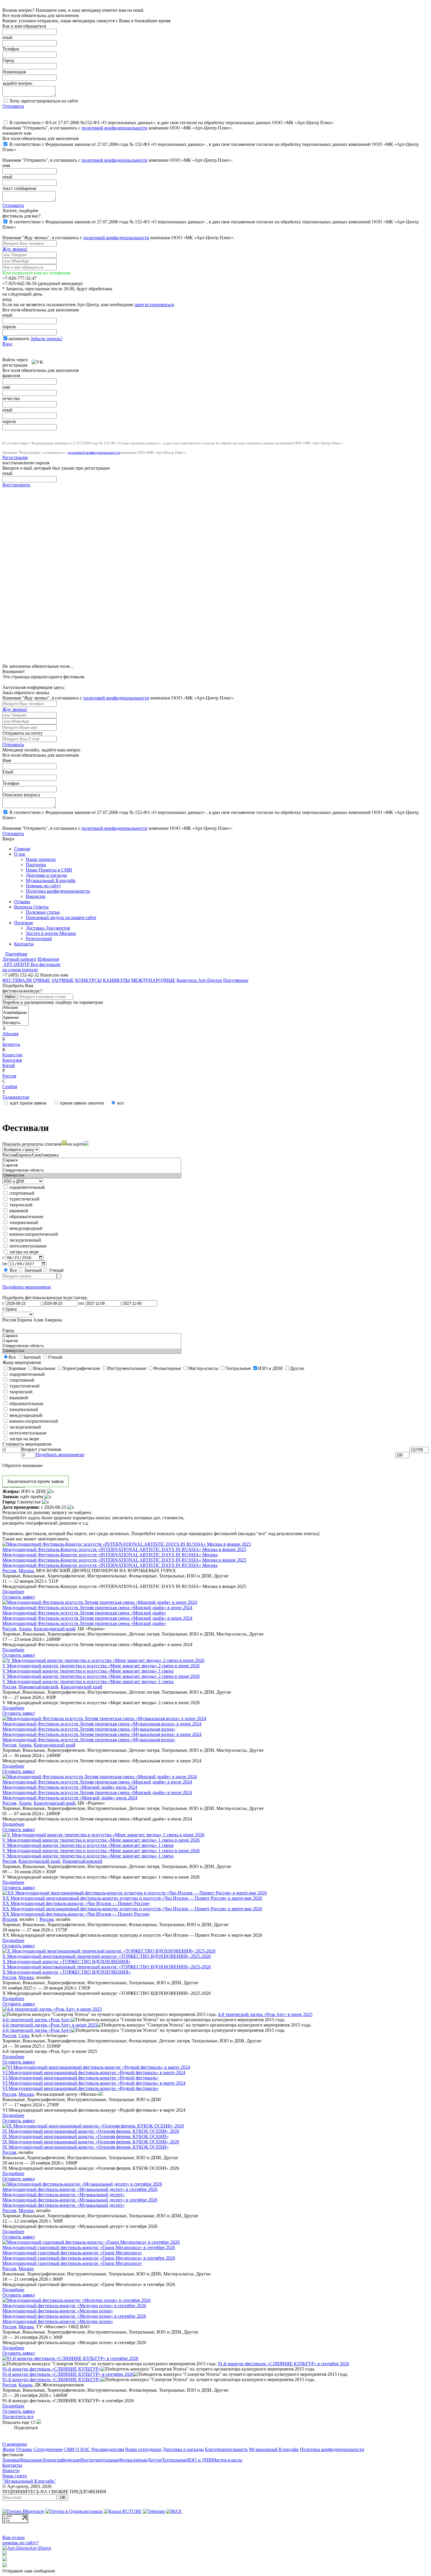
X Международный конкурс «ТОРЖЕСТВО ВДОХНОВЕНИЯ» (67, 1961)
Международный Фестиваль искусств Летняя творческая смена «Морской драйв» (84, 1613)
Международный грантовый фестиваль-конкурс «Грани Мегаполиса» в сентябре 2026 (89, 2247)
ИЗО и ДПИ (200, 2460)
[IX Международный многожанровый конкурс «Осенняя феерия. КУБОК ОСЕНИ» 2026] (93, 2126)
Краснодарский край (55, 1629)
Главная (22, 849)
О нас (20, 854)
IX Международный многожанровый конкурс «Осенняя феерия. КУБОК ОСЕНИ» (85, 2136)
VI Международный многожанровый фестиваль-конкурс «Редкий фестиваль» (80, 2078)
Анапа (25, 1629)
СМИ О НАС (77, 2449)
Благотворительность (226, 2449)
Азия (36, 1155)
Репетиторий (39, 939)
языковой (18, 1211)
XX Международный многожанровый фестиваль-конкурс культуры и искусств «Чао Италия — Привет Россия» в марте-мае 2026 (132, 1898)
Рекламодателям (108, 2449)
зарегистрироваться (154, 305)
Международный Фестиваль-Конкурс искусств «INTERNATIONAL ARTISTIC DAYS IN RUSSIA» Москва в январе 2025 (124, 1549)
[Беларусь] (16, 1023)
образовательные (26, 1217)
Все (13, 1270)
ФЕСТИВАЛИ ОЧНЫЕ (26, 980)
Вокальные (31, 2460)
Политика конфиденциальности (58, 891)
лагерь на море (24, 1252)
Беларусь (11, 1044)
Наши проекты (41, 859)
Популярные (236, 980)
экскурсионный (25, 1240)
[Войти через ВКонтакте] (38, 360)
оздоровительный (27, 1187)
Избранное (48, 959)
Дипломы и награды (46, 875)
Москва (26, 1571)
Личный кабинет (19, 959)
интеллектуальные (27, 1246)
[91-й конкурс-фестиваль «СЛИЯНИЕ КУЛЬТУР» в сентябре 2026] (70, 2358)
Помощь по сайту (43, 886)
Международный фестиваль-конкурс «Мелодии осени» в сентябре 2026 (74, 2306)
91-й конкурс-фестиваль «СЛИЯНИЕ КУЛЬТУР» (52, 2369)
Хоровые (11, 2460)
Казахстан (12, 1055)
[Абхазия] (16, 1008)
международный (25, 1228)
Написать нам (54, 975)
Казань (25, 2385)
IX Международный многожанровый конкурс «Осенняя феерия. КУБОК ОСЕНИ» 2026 (91, 2131)
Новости (11, 2470)
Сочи (24, 2035)
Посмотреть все (18, 2416)
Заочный (33, 1270)
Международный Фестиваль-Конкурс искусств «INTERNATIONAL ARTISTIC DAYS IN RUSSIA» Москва (110, 1555)
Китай (9, 1065)
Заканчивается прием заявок (35, 1481)
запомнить (19, 339)
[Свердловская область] (92, 1170)
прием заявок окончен (81, 1103)
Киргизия (12, 1060)
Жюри (9, 2449)
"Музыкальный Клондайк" (29, 2481)
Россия (9, 1076)
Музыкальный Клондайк (51, 880)
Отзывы (22, 902)
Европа (23, 1155)
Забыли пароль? (46, 339)
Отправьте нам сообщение (29, 2571)
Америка (50, 1155)
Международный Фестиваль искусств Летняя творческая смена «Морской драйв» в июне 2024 (97, 1608)
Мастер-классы (227, 2460)
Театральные (175, 2460)
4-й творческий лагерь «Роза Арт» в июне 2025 (265, 2014)
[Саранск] (92, 1160)
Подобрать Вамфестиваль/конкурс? (22, 988)
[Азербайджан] (16, 1013)
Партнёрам (16, 954)
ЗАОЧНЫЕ (63, 980)
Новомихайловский (38, 1687)
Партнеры (36, 865)
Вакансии (36, 896)
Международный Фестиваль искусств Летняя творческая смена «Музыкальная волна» (89, 1729)
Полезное (24, 923)
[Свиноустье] (92, 1175)
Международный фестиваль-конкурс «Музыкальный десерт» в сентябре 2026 (80, 2189)
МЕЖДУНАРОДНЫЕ (153, 980)
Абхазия (10, 1034)
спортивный (21, 1193)
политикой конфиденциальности (114, 128)
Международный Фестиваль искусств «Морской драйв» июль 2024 (70, 1787)
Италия (10, 1919)
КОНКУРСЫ (88, 980)
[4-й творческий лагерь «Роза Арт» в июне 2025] (52, 2009)
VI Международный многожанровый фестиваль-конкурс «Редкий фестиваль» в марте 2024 (94, 2072)
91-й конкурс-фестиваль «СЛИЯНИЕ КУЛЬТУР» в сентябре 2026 (284, 2364)
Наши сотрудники (143, 2449)
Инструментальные (100, 2460)
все (120, 1103)
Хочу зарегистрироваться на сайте (43, 101)
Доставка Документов (48, 928)
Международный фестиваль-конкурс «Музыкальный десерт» (63, 2195)
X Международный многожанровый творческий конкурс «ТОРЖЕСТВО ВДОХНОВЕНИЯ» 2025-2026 (107, 1956)
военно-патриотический (33, 1234)
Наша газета (15, 2476)
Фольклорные (133, 2460)
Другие (155, 2460)
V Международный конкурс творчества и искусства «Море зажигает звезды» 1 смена (88, 1671)
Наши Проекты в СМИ (49, 870)
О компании (15, 2444)
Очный (56, 1270)
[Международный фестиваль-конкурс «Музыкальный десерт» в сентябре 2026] (82, 2184)
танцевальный (23, 1222)
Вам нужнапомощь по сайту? (21, 2540)
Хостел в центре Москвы (51, 933)
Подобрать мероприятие (27, 1287)
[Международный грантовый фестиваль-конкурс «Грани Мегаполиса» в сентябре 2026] (91, 2242)
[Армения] (16, 1018)
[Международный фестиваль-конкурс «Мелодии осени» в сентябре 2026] (77, 2300)
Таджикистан (16, 1097)
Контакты (24, 944)
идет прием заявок (28, 1103)
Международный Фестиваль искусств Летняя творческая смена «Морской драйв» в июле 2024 (97, 1782)
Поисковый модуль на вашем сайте (61, 917)
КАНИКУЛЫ (116, 980)
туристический (24, 1199)
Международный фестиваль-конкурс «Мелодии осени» (58, 2311)
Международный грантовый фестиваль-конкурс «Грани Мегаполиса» (72, 2253)
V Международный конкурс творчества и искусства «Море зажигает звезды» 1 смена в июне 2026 (101, 1840)
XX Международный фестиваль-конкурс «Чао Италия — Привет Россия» (76, 1903)
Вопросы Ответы (31, 907)
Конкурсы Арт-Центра (199, 980)
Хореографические (61, 2460)
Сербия (10, 1086)
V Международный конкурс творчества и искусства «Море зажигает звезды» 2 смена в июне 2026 (101, 1666)
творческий (20, 1205)
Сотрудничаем (48, 2449)
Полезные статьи (43, 912)
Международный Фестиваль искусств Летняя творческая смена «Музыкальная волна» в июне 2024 (102, 1724)
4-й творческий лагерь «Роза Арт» (37, 2020)
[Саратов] (92, 1165)
